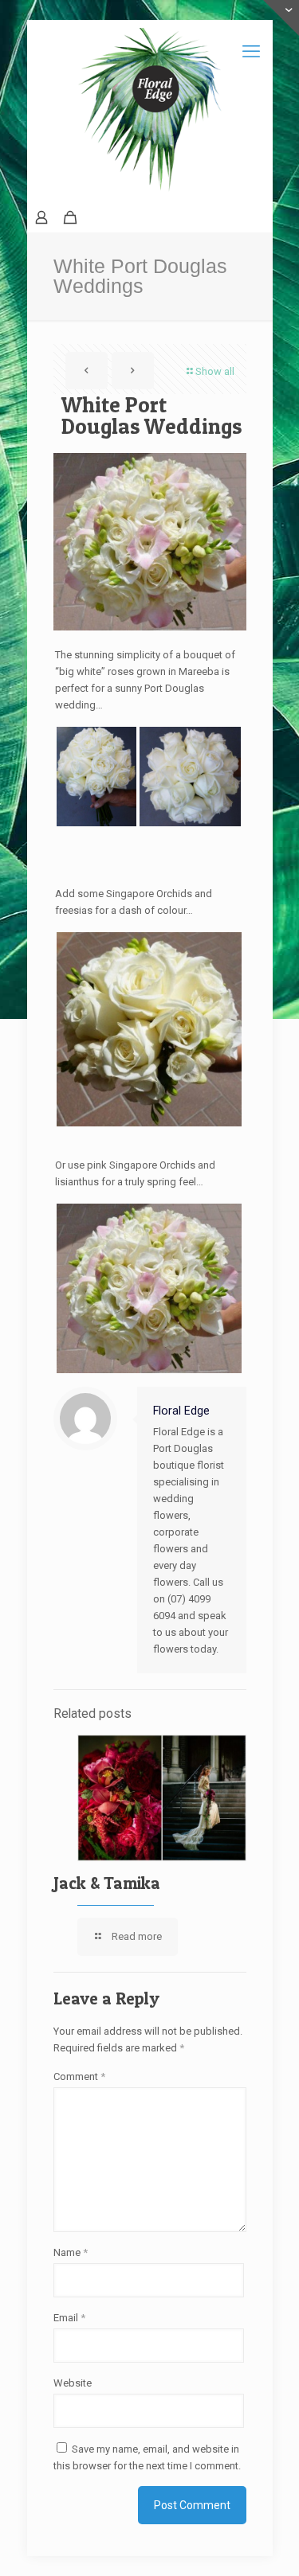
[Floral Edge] (150, 111)
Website (73, 2383)
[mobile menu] (251, 52)
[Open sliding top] (281, 18)
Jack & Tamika (107, 1883)
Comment (79, 2076)
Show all (215, 371)
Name (71, 2252)
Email (69, 2318)
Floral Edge (181, 1411)
